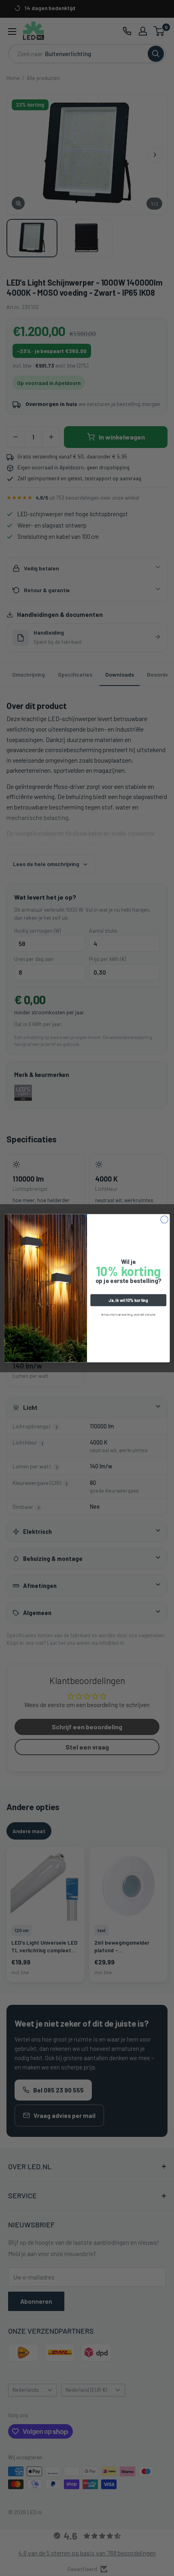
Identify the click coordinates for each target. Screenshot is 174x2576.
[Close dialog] (164, 1219)
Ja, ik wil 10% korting (128, 1300)
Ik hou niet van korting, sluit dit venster (128, 1314)
